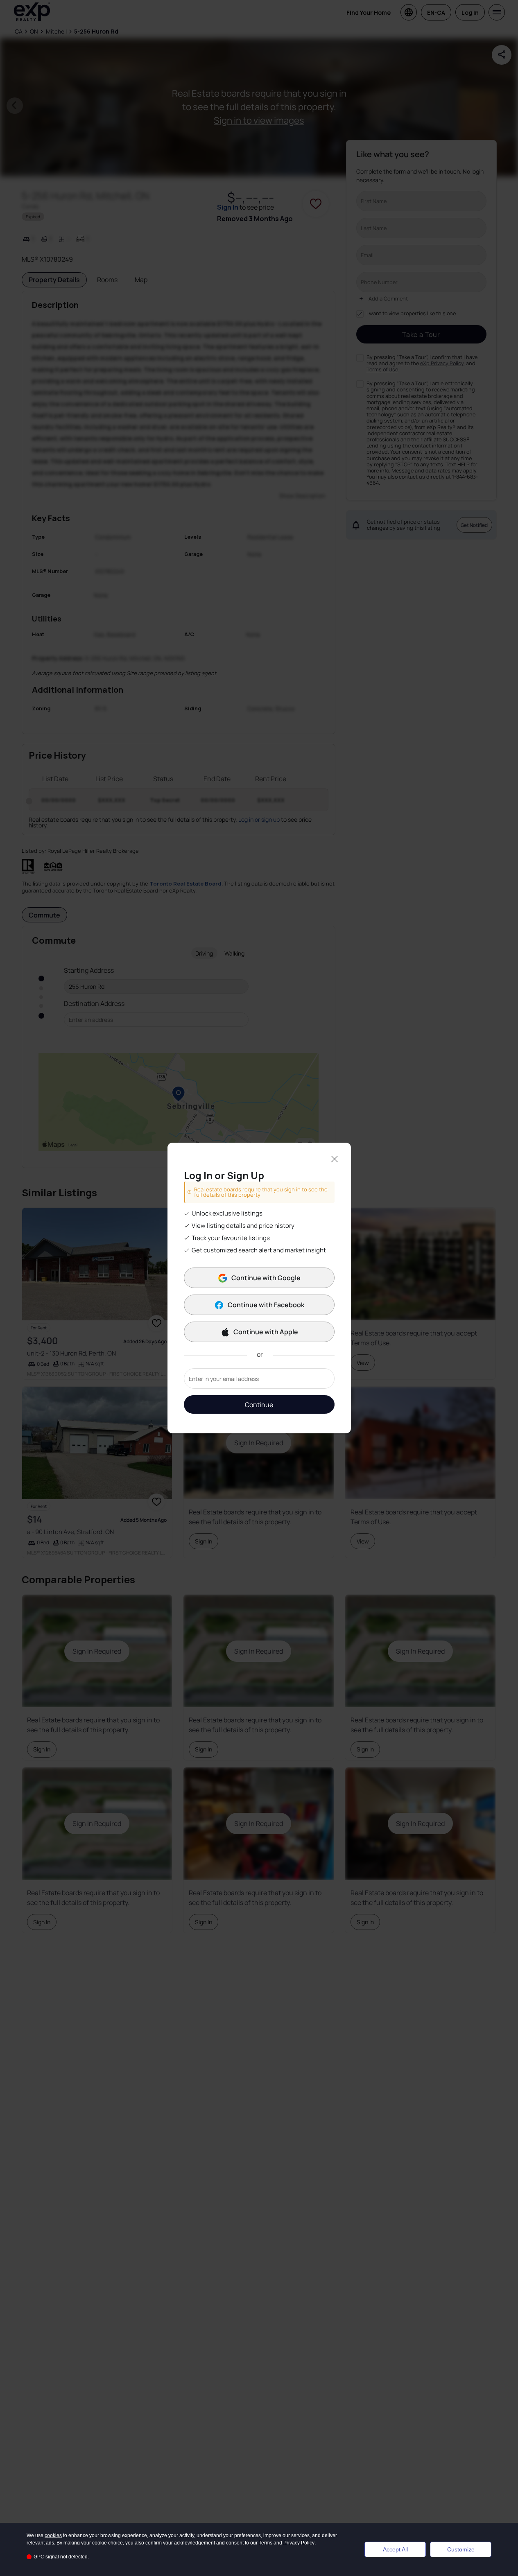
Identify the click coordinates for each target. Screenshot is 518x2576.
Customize (461, 2549)
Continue (259, 1405)
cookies (53, 2535)
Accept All (395, 2549)
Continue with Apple (266, 1332)
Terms (266, 2543)
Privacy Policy (299, 2543)
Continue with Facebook (266, 1305)
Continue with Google (266, 1278)
